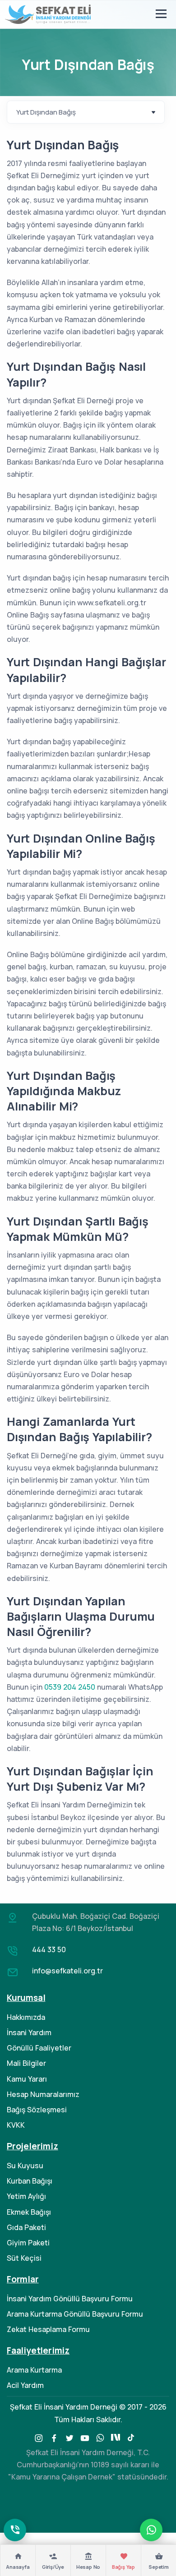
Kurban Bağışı (30, 2181)
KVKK (16, 2125)
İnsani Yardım (29, 2032)
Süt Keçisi (24, 2258)
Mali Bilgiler (26, 2063)
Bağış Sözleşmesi (37, 2110)
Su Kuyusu (25, 2166)
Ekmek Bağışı (29, 2212)
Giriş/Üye (53, 2567)
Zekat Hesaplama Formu (48, 2329)
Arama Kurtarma (34, 2370)
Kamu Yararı (27, 2079)
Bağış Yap (123, 2567)
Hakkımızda (26, 2017)
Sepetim (159, 2567)
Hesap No (88, 2567)
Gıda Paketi (26, 2227)
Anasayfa (18, 2567)
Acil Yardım (25, 2385)
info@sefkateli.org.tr (67, 1971)
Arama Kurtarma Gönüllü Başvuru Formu (75, 2314)
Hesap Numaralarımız (43, 2094)
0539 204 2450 (70, 1687)
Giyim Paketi (28, 2243)
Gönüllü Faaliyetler (39, 2048)
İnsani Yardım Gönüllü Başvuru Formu (70, 2299)
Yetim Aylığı (26, 2196)
